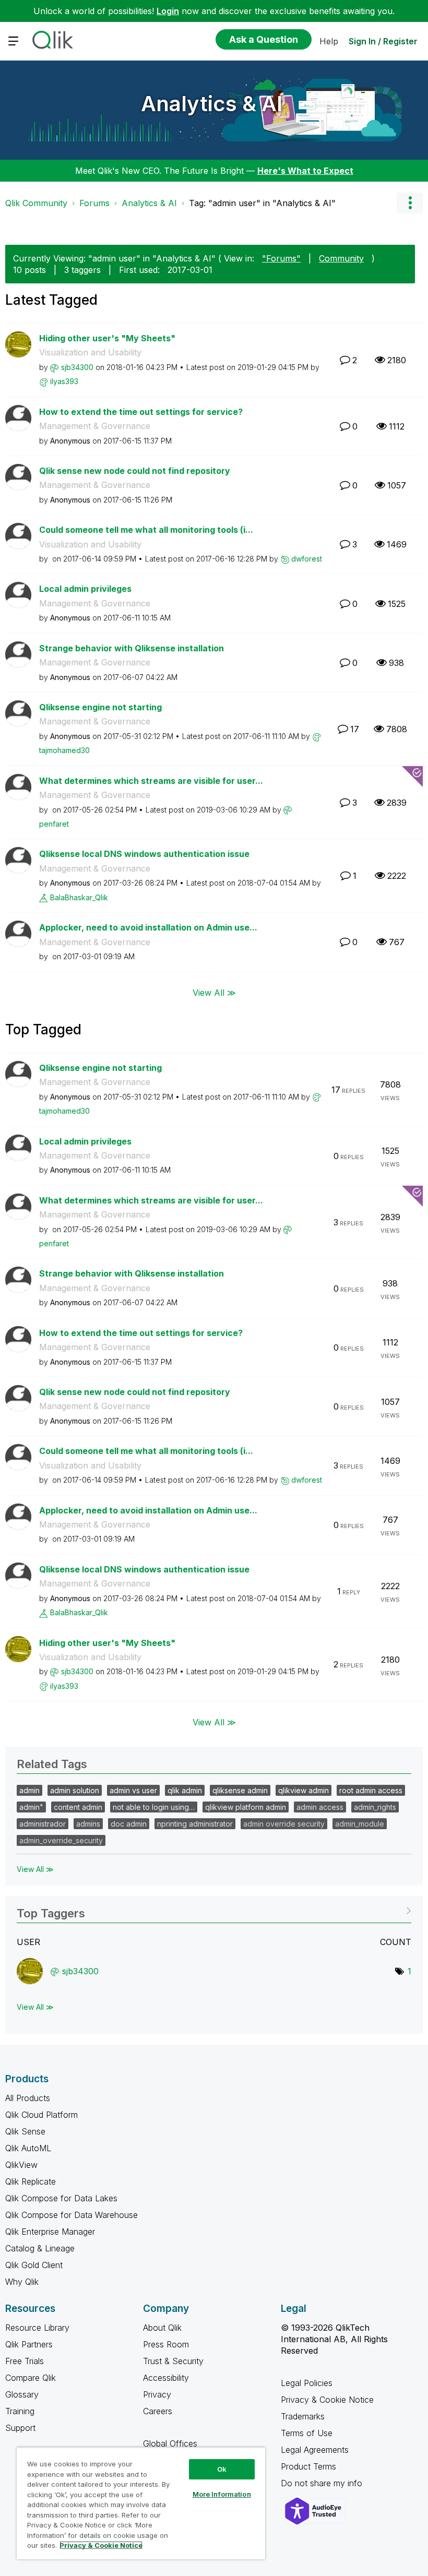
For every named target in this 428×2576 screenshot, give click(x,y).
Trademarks (303, 2416)
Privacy (157, 2394)
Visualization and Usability (90, 352)
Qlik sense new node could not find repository (135, 471)
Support (20, 2428)
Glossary (22, 2394)
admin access (320, 1807)
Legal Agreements (315, 2450)
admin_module (360, 1824)
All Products (28, 2098)
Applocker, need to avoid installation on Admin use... (148, 927)
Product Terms (308, 2466)
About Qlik (162, 2328)
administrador (43, 1824)
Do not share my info (323, 2483)
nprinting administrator (195, 1824)
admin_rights (375, 1807)
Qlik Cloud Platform (41, 2115)
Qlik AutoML (28, 2148)
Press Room (166, 2344)
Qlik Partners (29, 2344)
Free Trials (25, 2361)
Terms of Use (307, 2433)
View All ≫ (214, 992)
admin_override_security (61, 1840)
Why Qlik (22, 2282)
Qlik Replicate (31, 2181)
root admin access (371, 1790)
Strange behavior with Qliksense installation (132, 648)
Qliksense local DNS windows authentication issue (144, 854)
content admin (78, 1807)
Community (341, 258)
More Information (222, 2494)
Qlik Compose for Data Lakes (61, 2198)
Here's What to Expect (305, 171)
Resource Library (37, 2328)
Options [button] (410, 203)
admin (29, 1790)
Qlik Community (36, 203)
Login (168, 11)
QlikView (21, 2165)
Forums (94, 203)
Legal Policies (307, 2383)
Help (329, 41)
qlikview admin (304, 1790)
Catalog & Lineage (40, 2248)
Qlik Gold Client (34, 2265)
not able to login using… (154, 1807)
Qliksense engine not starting (100, 707)
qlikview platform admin (246, 1807)
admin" (31, 1807)
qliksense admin (240, 1790)
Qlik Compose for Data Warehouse (72, 2215)
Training (20, 2411)
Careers (158, 2411)
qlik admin (185, 1790)
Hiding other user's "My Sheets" (107, 338)
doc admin (129, 1824)
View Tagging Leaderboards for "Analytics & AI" (214, 1910)
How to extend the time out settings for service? (141, 412)
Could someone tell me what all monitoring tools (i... (146, 530)
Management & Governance (95, 426)
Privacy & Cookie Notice (327, 2400)
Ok (222, 2469)
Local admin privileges (85, 589)
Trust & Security (173, 2361)
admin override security (284, 1824)
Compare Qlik (31, 2378)
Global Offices (170, 2443)
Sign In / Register (383, 41)
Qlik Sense (25, 2131)
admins (88, 1824)
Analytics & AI (212, 104)
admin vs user (133, 1790)
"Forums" (281, 258)
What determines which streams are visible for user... (151, 781)
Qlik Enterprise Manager (50, 2232)
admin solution (75, 1790)
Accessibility (166, 2378)
